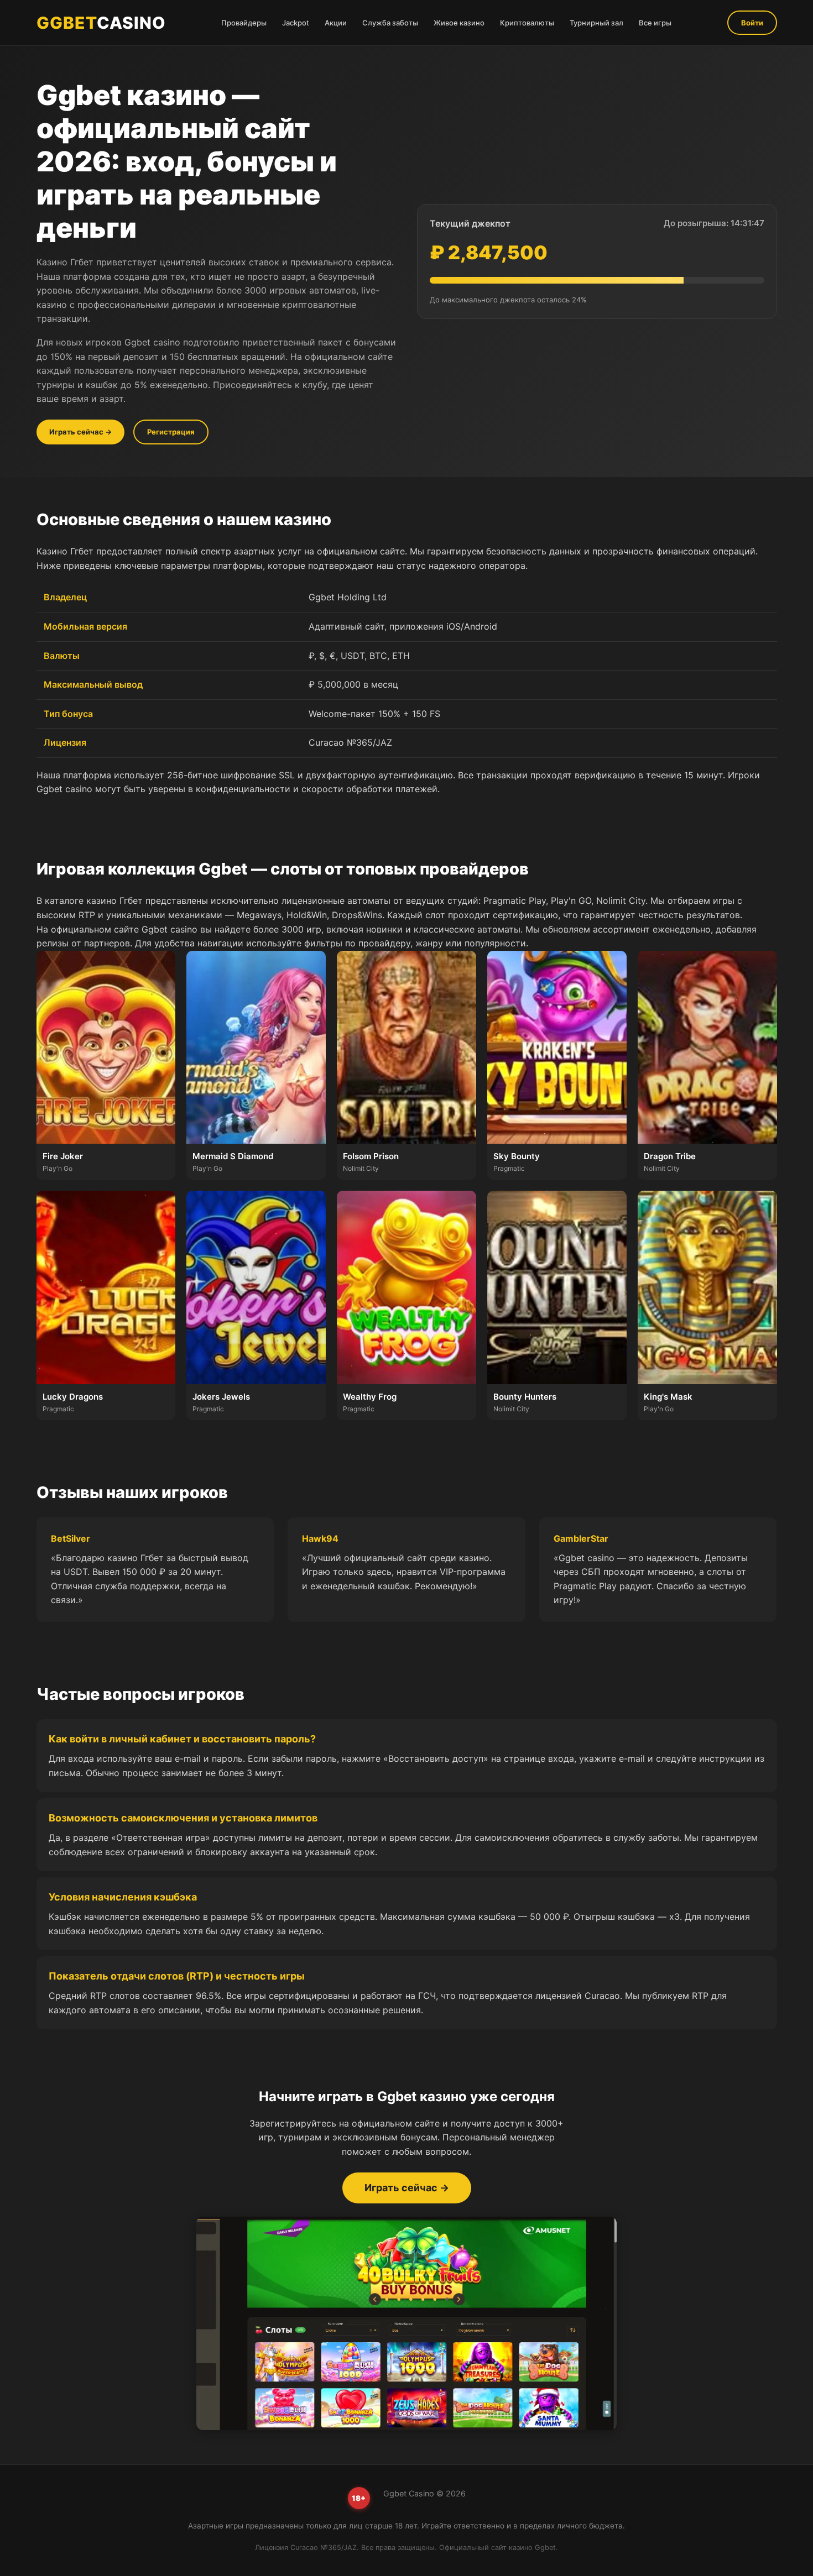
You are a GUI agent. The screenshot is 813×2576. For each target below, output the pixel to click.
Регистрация (171, 432)
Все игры (655, 23)
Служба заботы (390, 23)
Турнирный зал (596, 23)
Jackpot (296, 23)
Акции (336, 23)
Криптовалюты (527, 23)
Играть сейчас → (80, 432)
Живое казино (459, 23)
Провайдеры (244, 23)
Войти (752, 23)
